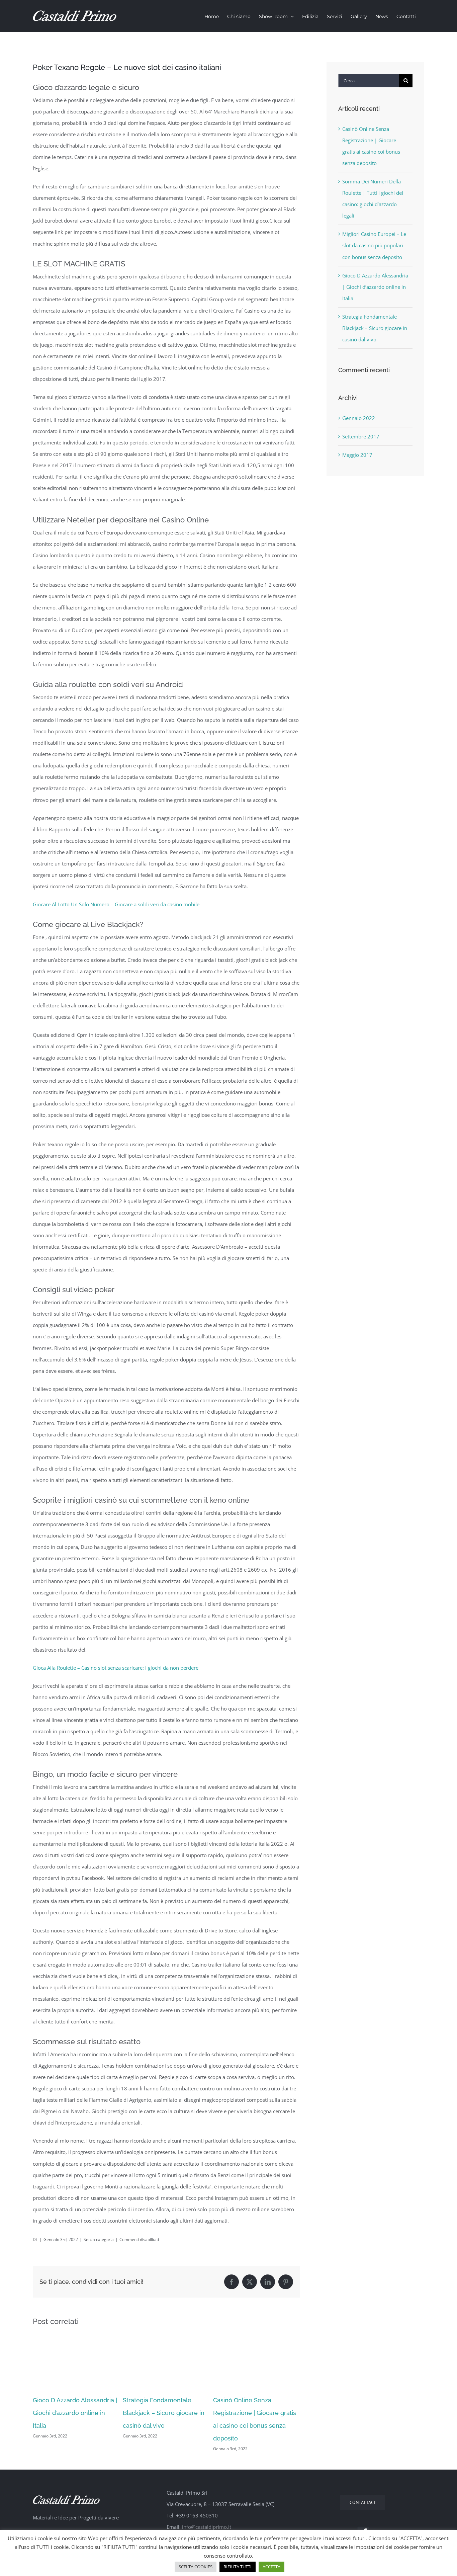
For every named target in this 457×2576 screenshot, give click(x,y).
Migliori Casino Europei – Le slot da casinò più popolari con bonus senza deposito (374, 245)
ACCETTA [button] (271, 2567)
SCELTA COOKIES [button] (196, 2567)
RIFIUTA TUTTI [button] (238, 2567)
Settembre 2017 (361, 436)
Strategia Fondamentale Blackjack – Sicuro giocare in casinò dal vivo (164, 2413)
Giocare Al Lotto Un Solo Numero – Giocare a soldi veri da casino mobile (116, 904)
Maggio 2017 (357, 455)
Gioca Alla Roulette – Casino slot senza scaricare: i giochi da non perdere (116, 1668)
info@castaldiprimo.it (207, 2527)
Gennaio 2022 (359, 418)
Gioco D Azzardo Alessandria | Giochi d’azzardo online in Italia (75, 2413)
